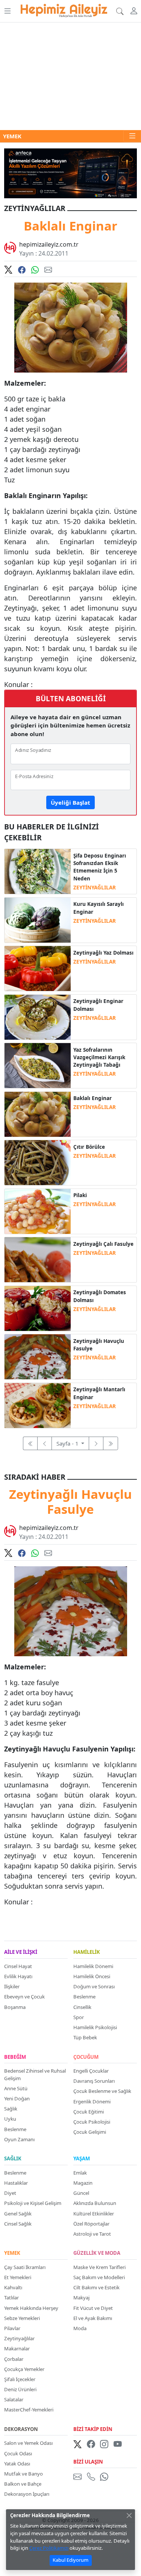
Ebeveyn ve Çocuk (24, 1997)
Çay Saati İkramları (25, 2267)
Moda (80, 2328)
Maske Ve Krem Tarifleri (99, 2267)
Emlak (80, 2173)
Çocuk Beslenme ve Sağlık (102, 2091)
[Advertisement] (70, 76)
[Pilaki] (37, 1211)
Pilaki (80, 1195)
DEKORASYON (21, 2429)
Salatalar (14, 2399)
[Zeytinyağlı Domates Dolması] (37, 1308)
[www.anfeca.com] (70, 172)
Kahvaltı (13, 2287)
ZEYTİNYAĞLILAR (95, 888)
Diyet (10, 2193)
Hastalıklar (16, 2183)
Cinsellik (82, 2007)
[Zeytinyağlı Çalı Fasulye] (37, 1259)
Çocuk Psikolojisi (92, 2122)
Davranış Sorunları (94, 2081)
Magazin (83, 2183)
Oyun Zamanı (19, 2139)
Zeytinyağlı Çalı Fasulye (103, 1244)
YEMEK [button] (12, 136)
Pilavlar (12, 2328)
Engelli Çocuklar (91, 2071)
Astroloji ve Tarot (92, 2234)
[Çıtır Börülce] (37, 1162)
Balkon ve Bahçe (23, 2484)
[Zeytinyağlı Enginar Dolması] (37, 1016)
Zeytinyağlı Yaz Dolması (103, 953)
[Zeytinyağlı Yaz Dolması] (37, 968)
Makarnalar (17, 2348)
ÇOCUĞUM (86, 2057)
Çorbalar (14, 2359)
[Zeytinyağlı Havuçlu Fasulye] (37, 1356)
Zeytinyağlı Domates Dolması (100, 1296)
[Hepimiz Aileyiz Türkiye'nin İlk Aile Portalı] (64, 9)
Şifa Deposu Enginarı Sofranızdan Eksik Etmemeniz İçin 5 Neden (100, 867)
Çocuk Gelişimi (90, 2132)
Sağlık (11, 2109)
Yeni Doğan (17, 2099)
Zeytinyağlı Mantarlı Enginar (99, 1393)
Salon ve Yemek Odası (28, 2443)
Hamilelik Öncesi (92, 1976)
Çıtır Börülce (89, 1147)
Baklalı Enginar (92, 1098)
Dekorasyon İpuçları (27, 2494)
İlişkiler (12, 1986)
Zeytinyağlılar (19, 2338)
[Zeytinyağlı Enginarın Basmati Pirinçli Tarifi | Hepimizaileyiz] (37, 871)
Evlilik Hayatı (18, 1976)
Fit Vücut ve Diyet (93, 2308)
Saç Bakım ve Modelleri (99, 2277)
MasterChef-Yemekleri (29, 2410)
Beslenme (84, 1997)
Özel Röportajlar (91, 2224)
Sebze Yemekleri (22, 2318)
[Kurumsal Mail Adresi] (79, 2477)
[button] (7, 11)
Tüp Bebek (85, 2037)
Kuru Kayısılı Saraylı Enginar (99, 908)
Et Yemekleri (18, 2277)
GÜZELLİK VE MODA (97, 2253)
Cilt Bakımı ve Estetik (96, 2287)
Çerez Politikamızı (49, 2548)
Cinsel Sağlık (18, 2224)
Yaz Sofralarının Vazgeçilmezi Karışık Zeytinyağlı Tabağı (99, 1057)
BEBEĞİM (15, 2057)
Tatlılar (11, 2298)
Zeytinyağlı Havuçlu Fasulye (99, 1345)
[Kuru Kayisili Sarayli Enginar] (37, 919)
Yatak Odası (17, 2464)
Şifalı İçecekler (20, 2379)
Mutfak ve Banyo (23, 2474)
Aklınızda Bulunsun (95, 2203)
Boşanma (15, 2007)
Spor (79, 2017)
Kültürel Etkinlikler (94, 2214)
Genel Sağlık (18, 2214)
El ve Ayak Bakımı (93, 2318)
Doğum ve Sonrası (94, 1986)
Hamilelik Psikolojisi (95, 2027)
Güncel (81, 2193)
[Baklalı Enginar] (37, 1114)
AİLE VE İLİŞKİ (21, 1952)
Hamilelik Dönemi (93, 1966)
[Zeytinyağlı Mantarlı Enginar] (37, 1405)
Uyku (10, 2119)
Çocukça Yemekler (24, 2369)
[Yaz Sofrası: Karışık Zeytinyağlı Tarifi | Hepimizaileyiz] (37, 1065)
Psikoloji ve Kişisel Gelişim (33, 2203)
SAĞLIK (13, 2159)
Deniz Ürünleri (20, 2389)
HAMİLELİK (87, 1952)
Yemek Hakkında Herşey (31, 2308)
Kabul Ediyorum (70, 2560)
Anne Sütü (16, 2088)
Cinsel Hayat (18, 1966)
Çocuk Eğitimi (89, 2112)
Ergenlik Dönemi (92, 2102)
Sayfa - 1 (68, 1443)
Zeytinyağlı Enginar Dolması (98, 1005)
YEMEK (12, 2253)
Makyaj (81, 2298)
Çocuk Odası (18, 2453)
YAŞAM (82, 2159)
